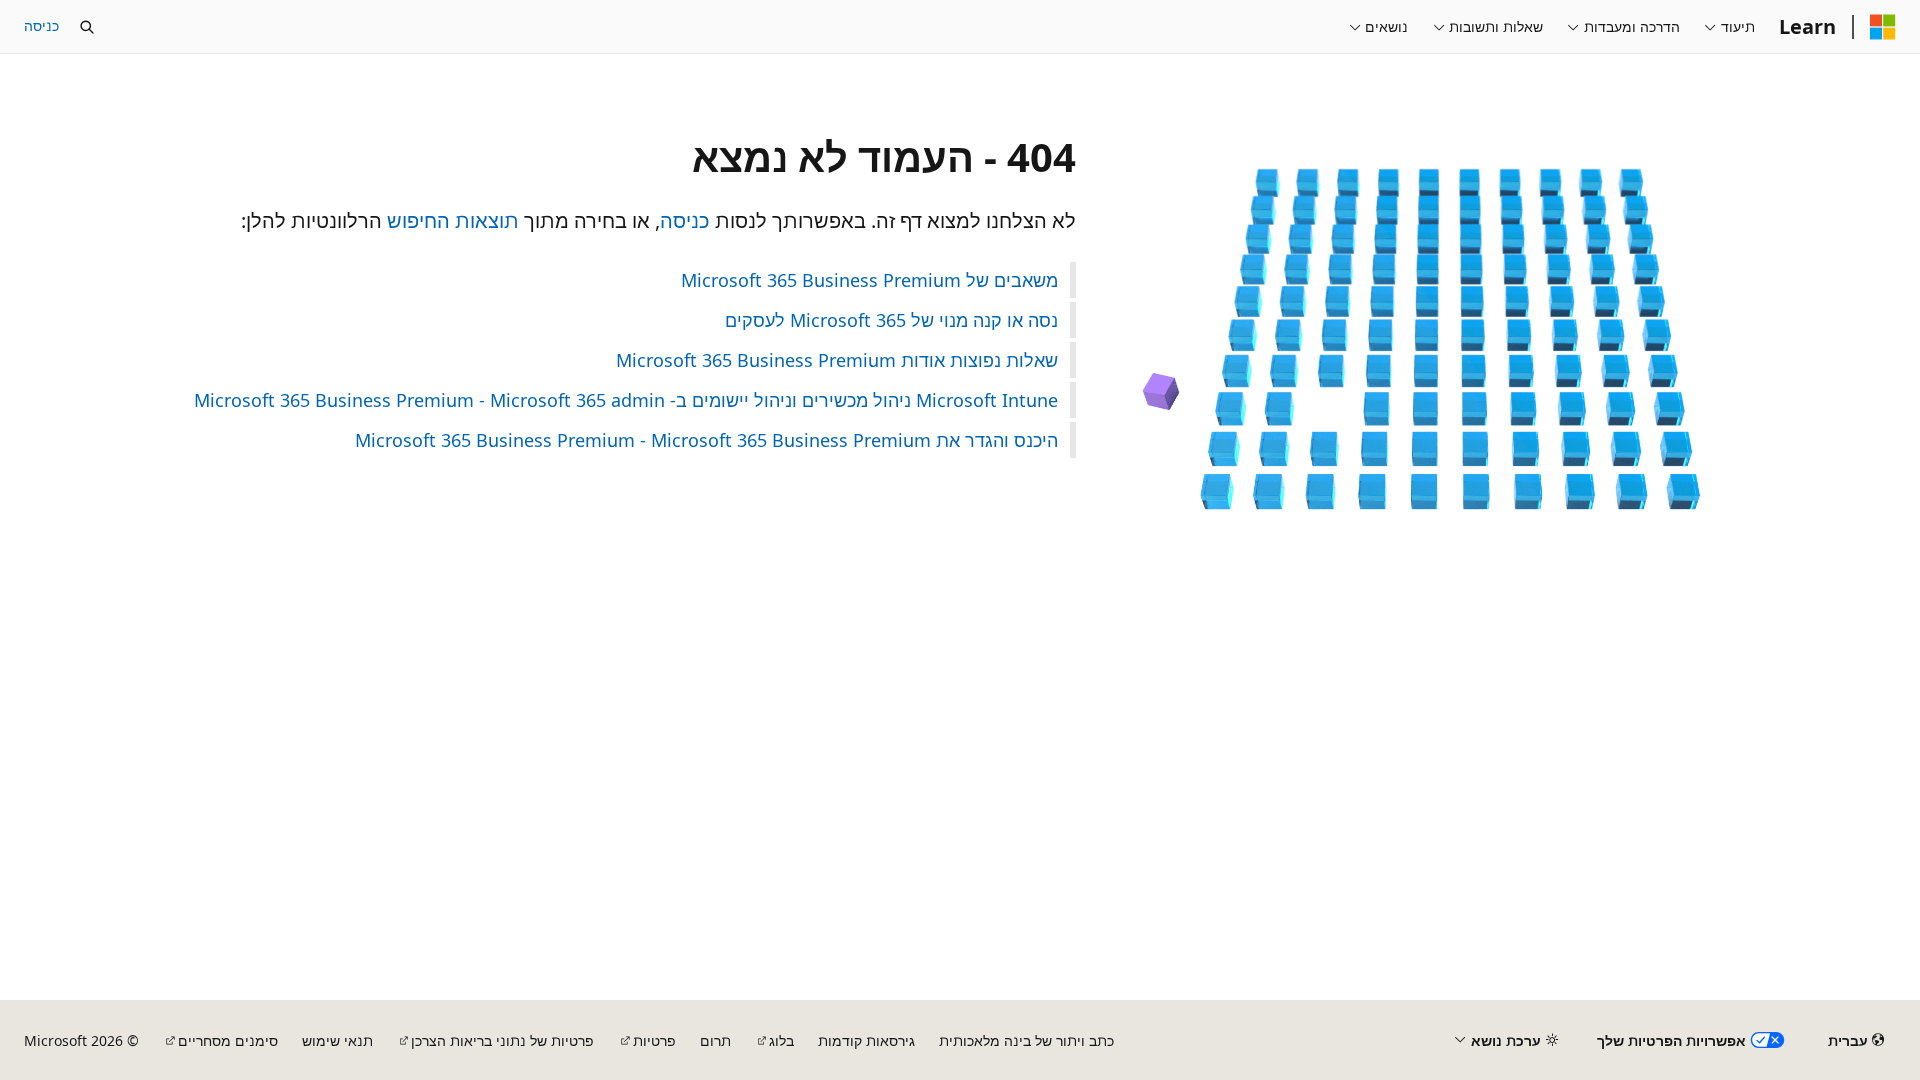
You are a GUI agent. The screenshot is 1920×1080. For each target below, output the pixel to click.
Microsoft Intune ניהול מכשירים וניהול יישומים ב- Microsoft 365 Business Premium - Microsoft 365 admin (626, 400)
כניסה (41, 25)
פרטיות (654, 1040)
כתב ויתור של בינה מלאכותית (1026, 1040)
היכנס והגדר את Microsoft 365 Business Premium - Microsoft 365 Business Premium (706, 440)
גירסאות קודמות (866, 1040)
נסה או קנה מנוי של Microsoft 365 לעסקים (891, 320)
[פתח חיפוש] (87, 27)
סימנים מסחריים (228, 1040)
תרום (715, 1040)
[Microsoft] (1883, 27)
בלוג (781, 1040)
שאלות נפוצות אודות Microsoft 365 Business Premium (837, 360)
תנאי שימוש (337, 1040)
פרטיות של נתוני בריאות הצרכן (502, 1040)
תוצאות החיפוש (453, 220)
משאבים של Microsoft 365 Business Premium (869, 280)
